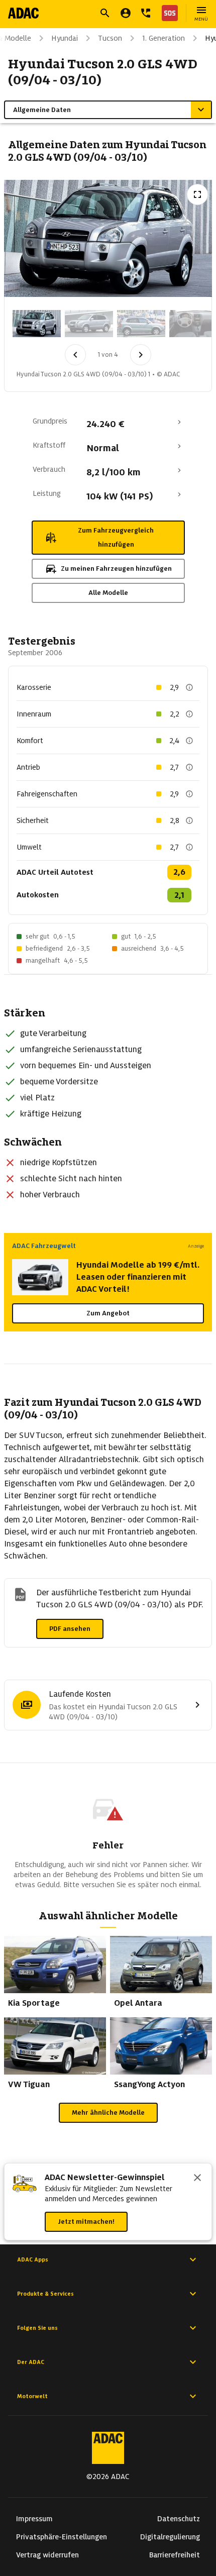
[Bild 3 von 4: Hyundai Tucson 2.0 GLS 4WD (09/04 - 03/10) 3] (141, 324)
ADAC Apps (33, 2259)
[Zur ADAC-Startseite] (23, 13)
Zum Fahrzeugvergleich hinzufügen (116, 537)
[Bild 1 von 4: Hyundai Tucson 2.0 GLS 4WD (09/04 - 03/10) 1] (37, 324)
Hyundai (65, 38)
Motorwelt (32, 2396)
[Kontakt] (146, 13)
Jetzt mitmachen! (86, 2222)
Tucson (110, 38)
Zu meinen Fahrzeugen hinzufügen (116, 569)
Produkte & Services (45, 2294)
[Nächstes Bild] (141, 355)
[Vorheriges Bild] (75, 355)
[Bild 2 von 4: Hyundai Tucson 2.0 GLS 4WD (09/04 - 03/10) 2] (89, 324)
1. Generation (164, 38)
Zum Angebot (108, 1313)
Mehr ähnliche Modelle (108, 2113)
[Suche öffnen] (105, 13)
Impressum (34, 2519)
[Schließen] (197, 2179)
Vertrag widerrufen (47, 2555)
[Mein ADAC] (126, 13)
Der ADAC (31, 2362)
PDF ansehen (70, 1629)
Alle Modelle (108, 593)
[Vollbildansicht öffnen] (197, 194)
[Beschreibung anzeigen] (189, 687)
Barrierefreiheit (175, 2555)
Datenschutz (179, 2519)
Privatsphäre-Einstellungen (62, 2537)
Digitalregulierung (170, 2537)
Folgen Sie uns (37, 2328)
